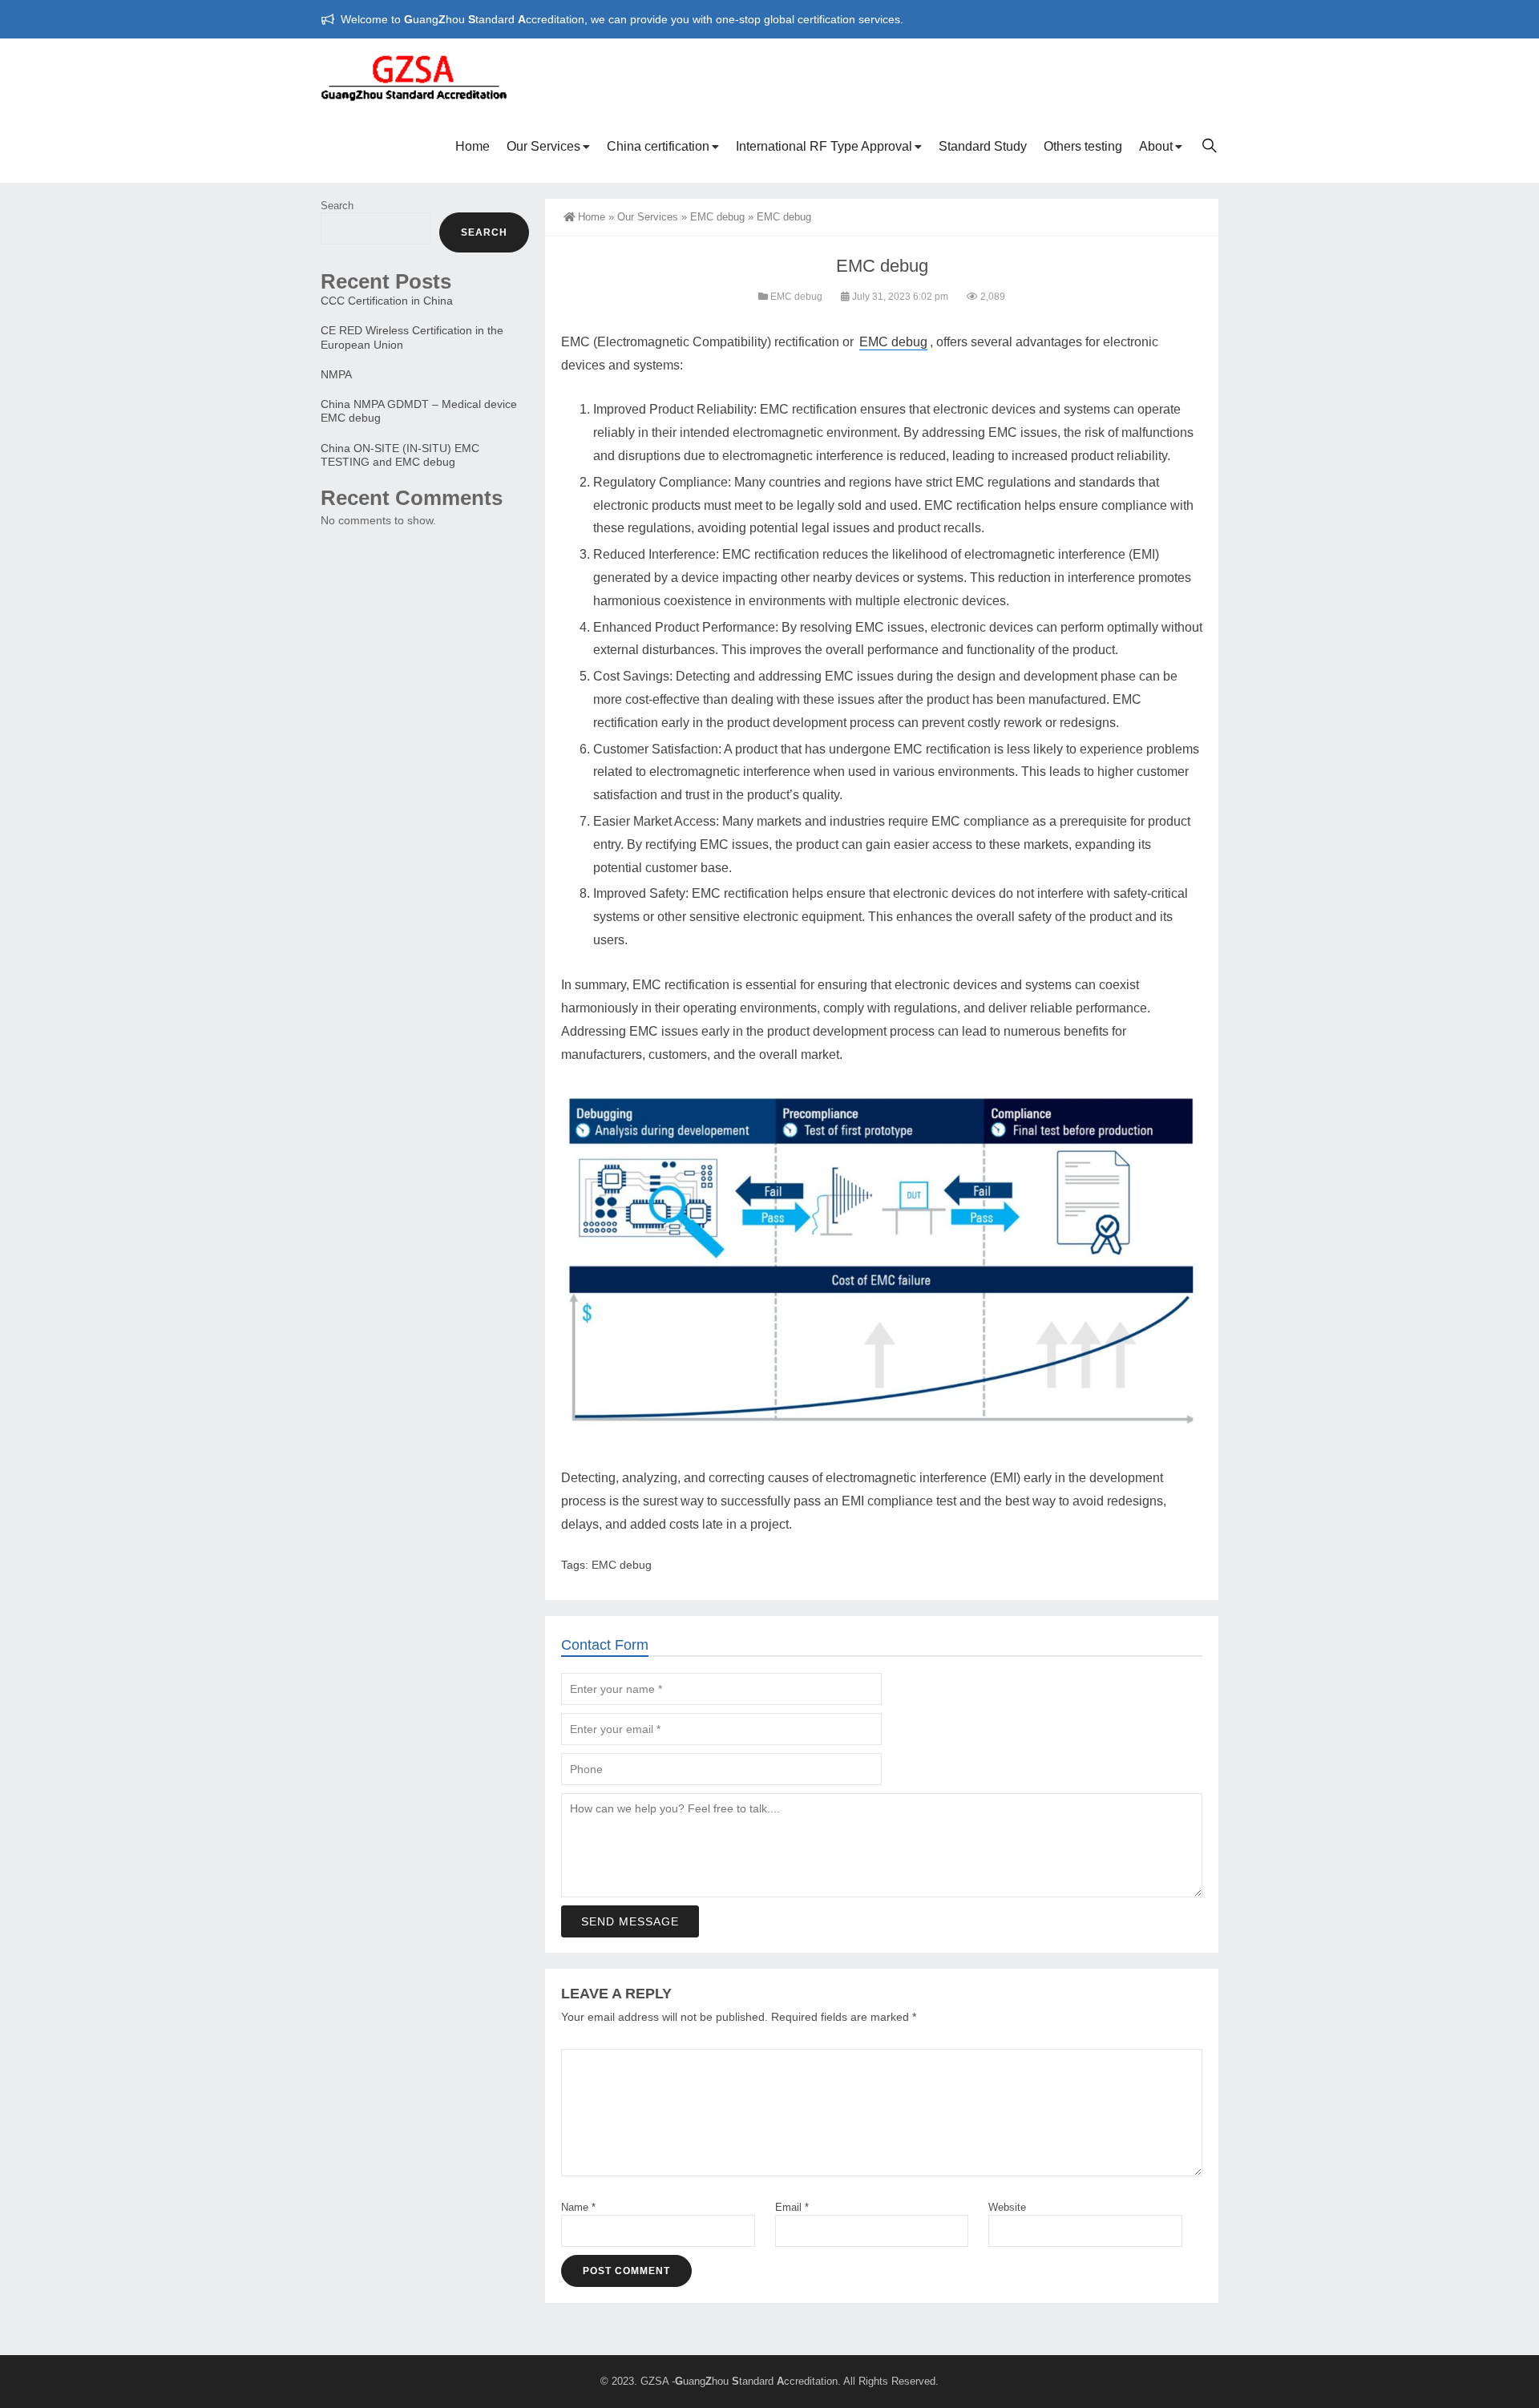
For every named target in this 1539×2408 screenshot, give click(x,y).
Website (1007, 2207)
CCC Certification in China (387, 301)
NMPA (336, 374)
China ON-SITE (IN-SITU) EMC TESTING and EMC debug (400, 455)
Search (337, 206)
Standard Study (983, 146)
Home (473, 146)
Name (578, 2207)
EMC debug (717, 217)
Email (792, 2207)
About (1156, 146)
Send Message (630, 1921)
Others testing (1083, 146)
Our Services (543, 146)
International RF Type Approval (824, 146)
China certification (658, 146)
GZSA (654, 2381)
